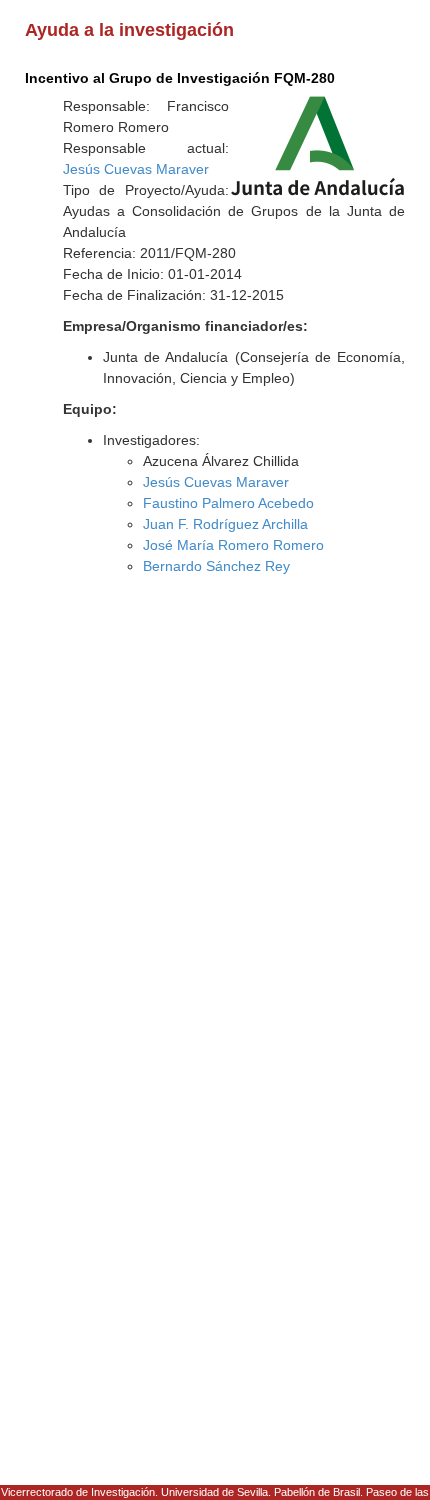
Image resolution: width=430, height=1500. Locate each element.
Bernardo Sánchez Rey (216, 566)
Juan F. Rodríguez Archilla (225, 524)
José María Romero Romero (233, 545)
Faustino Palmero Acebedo (228, 503)
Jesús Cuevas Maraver (136, 169)
